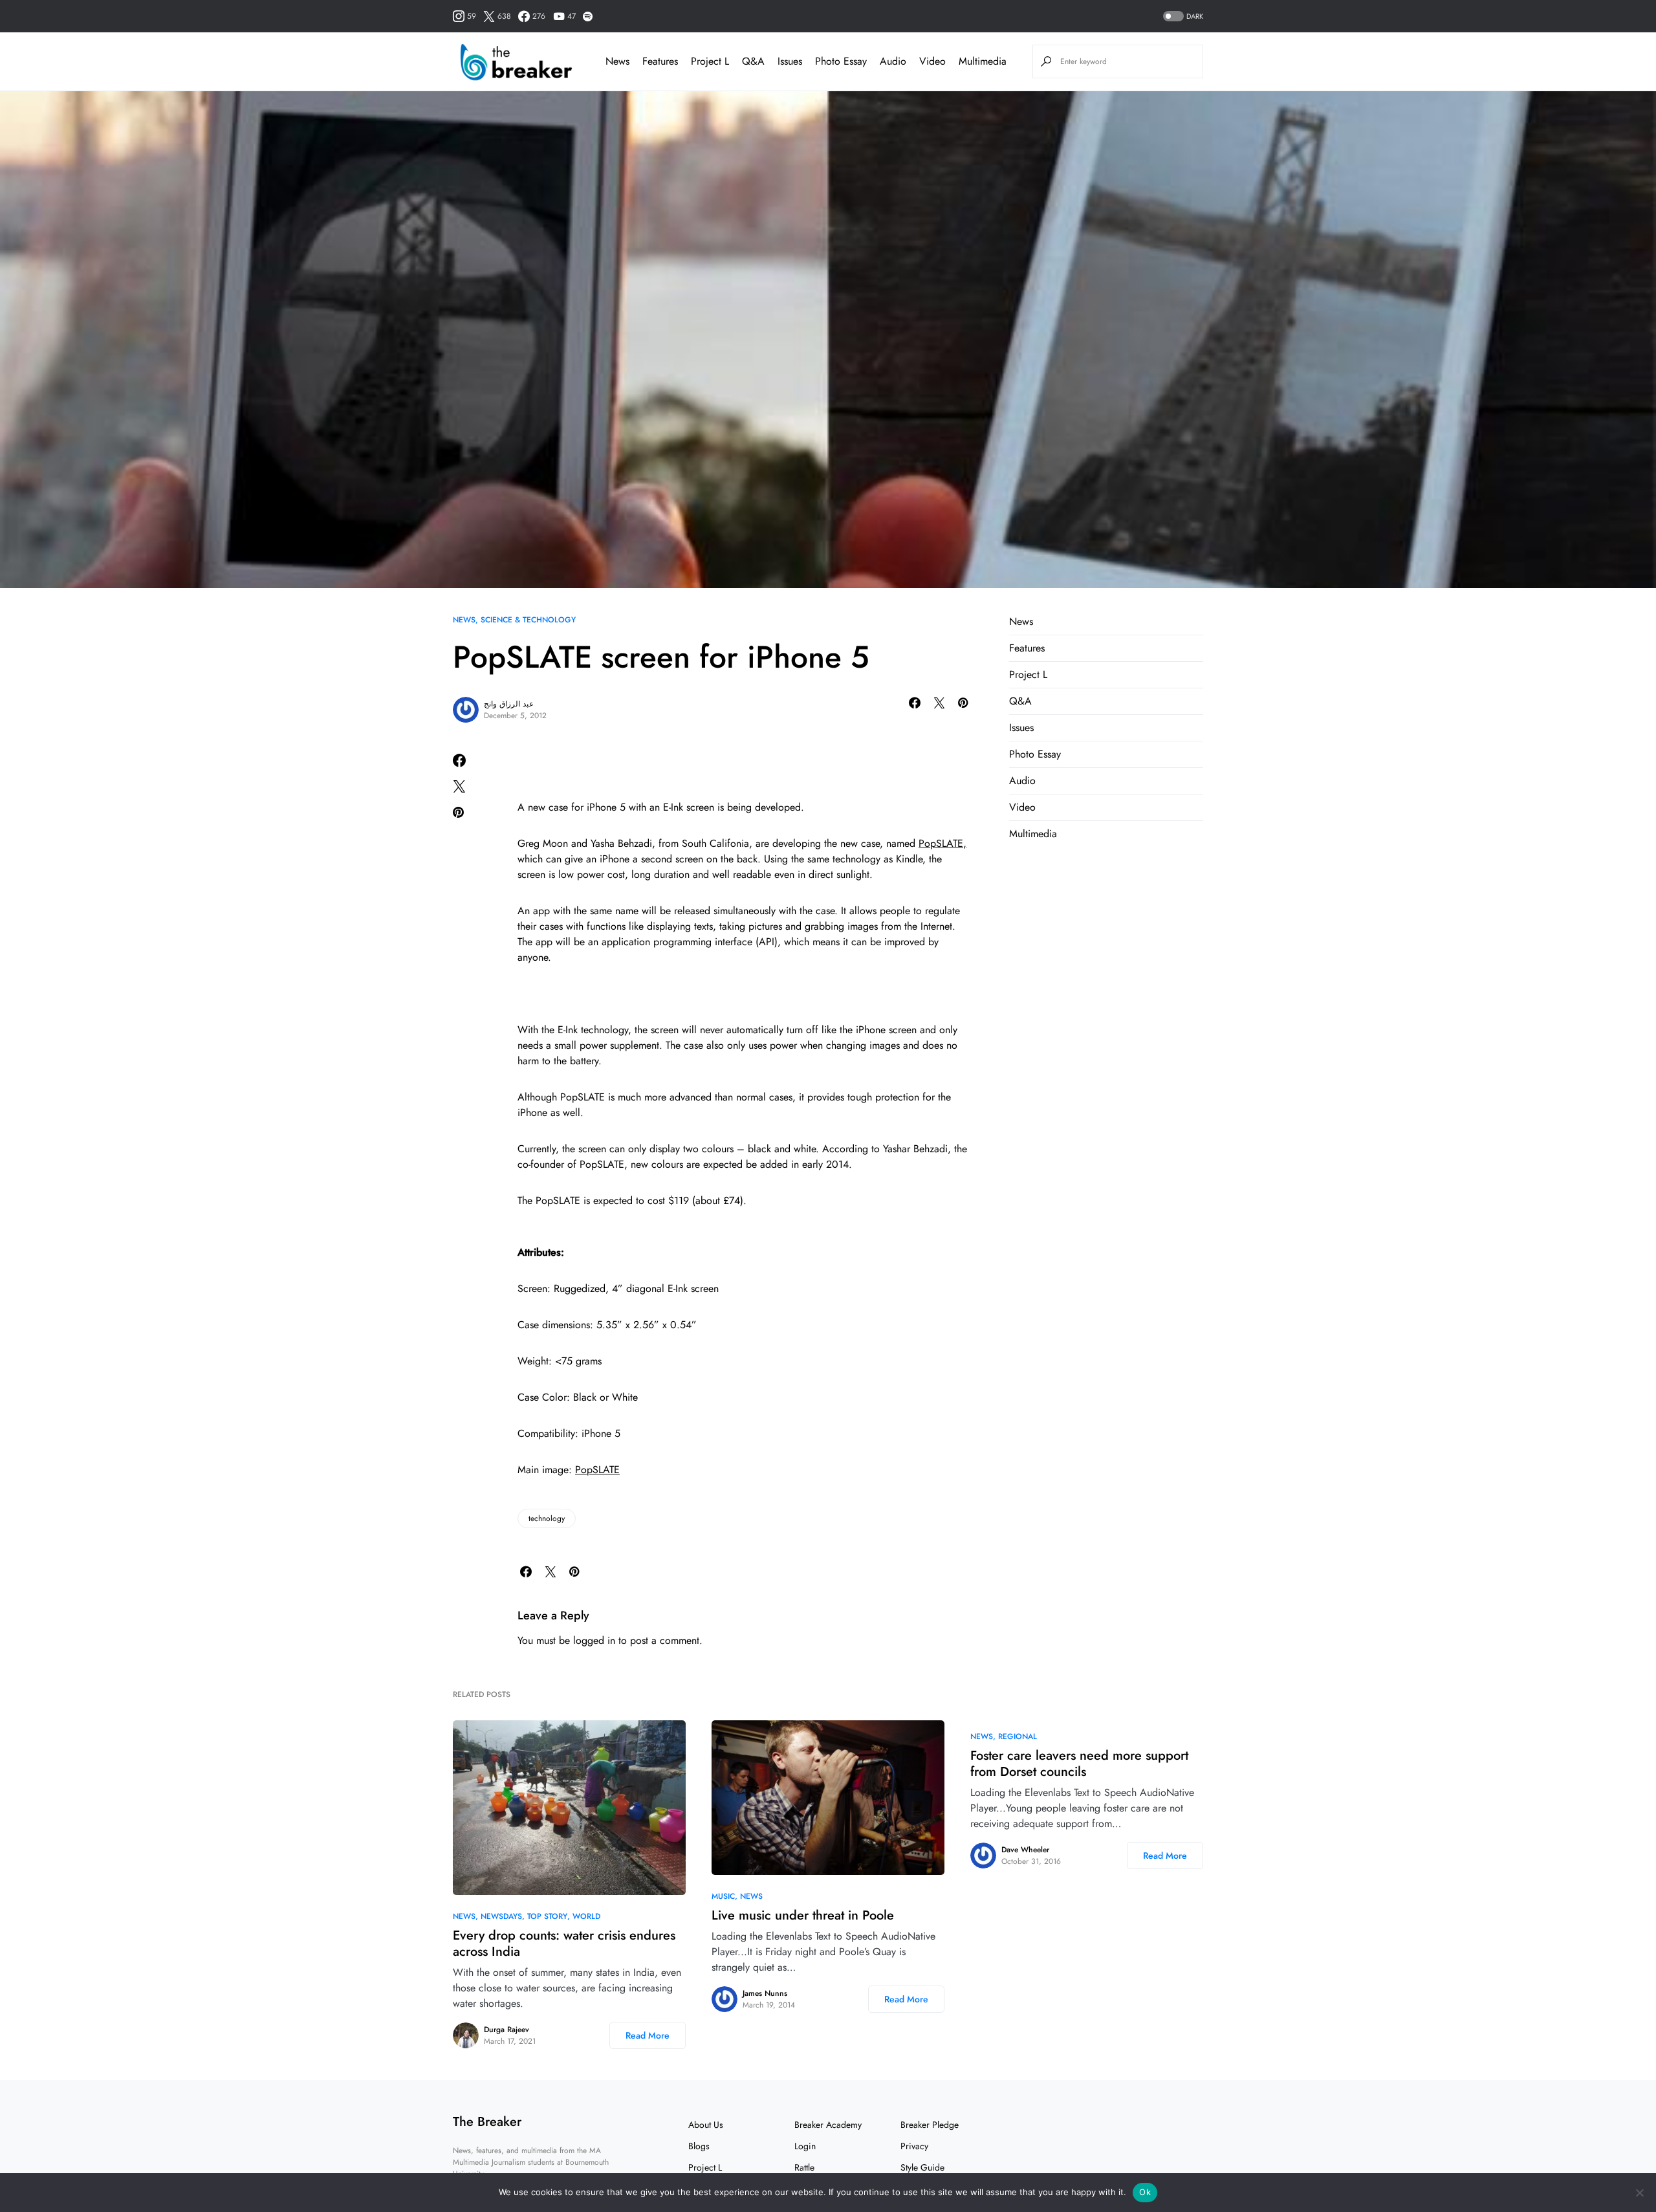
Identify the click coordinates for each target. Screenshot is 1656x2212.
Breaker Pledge (930, 2125)
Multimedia (1033, 834)
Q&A (1020, 701)
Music (723, 1896)
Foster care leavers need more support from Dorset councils (1079, 1764)
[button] (1182, 16)
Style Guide (922, 2167)
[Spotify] (588, 16)
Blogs (699, 2146)
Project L (1028, 674)
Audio (1022, 781)
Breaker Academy (828, 2125)
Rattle (804, 2167)
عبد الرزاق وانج (509, 704)
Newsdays (501, 1916)
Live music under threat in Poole (803, 1915)
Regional (1018, 1736)
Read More (648, 2035)
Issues (1021, 728)
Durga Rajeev (507, 2030)
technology (547, 1518)
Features (1027, 648)
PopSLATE (597, 1470)
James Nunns (765, 1993)
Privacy (914, 2146)
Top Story (547, 1916)
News (464, 620)
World (586, 1916)
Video (1022, 807)
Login (805, 2146)
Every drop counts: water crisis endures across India (564, 1944)
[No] (1640, 2193)
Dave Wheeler (1025, 1850)
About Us (706, 2125)
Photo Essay (1035, 754)
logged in (594, 1640)
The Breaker (487, 2122)
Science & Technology (528, 620)
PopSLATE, (942, 843)
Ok (1145, 2192)
